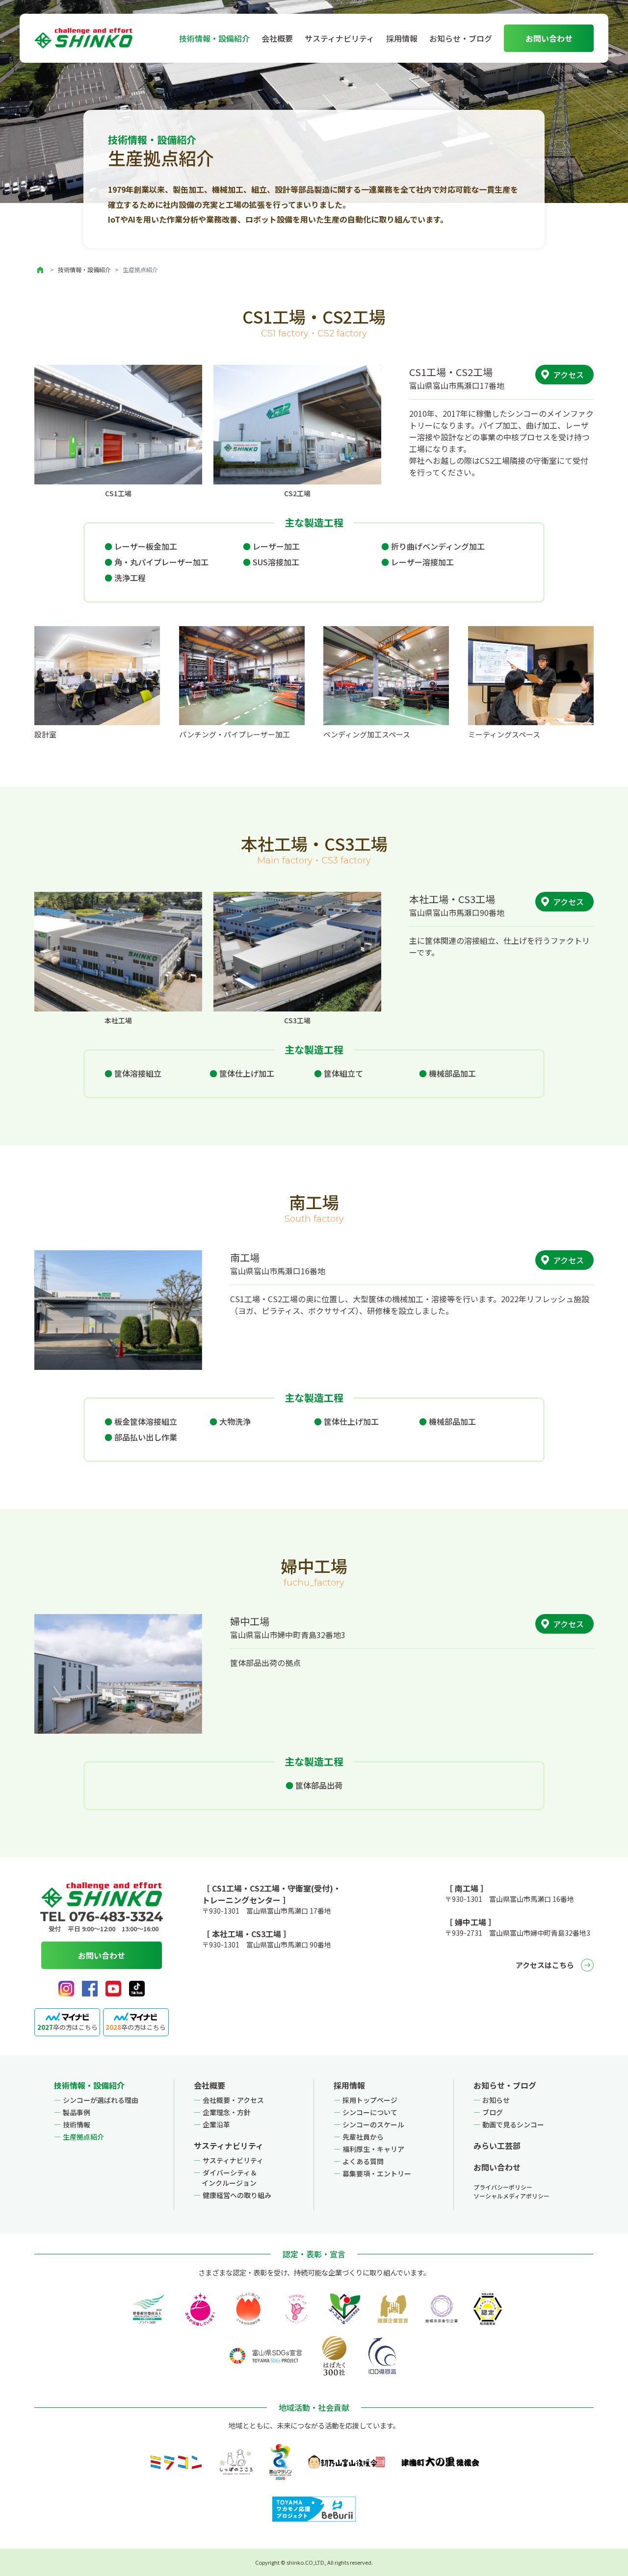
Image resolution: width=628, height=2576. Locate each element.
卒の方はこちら (67, 2027)
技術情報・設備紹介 (84, 269)
